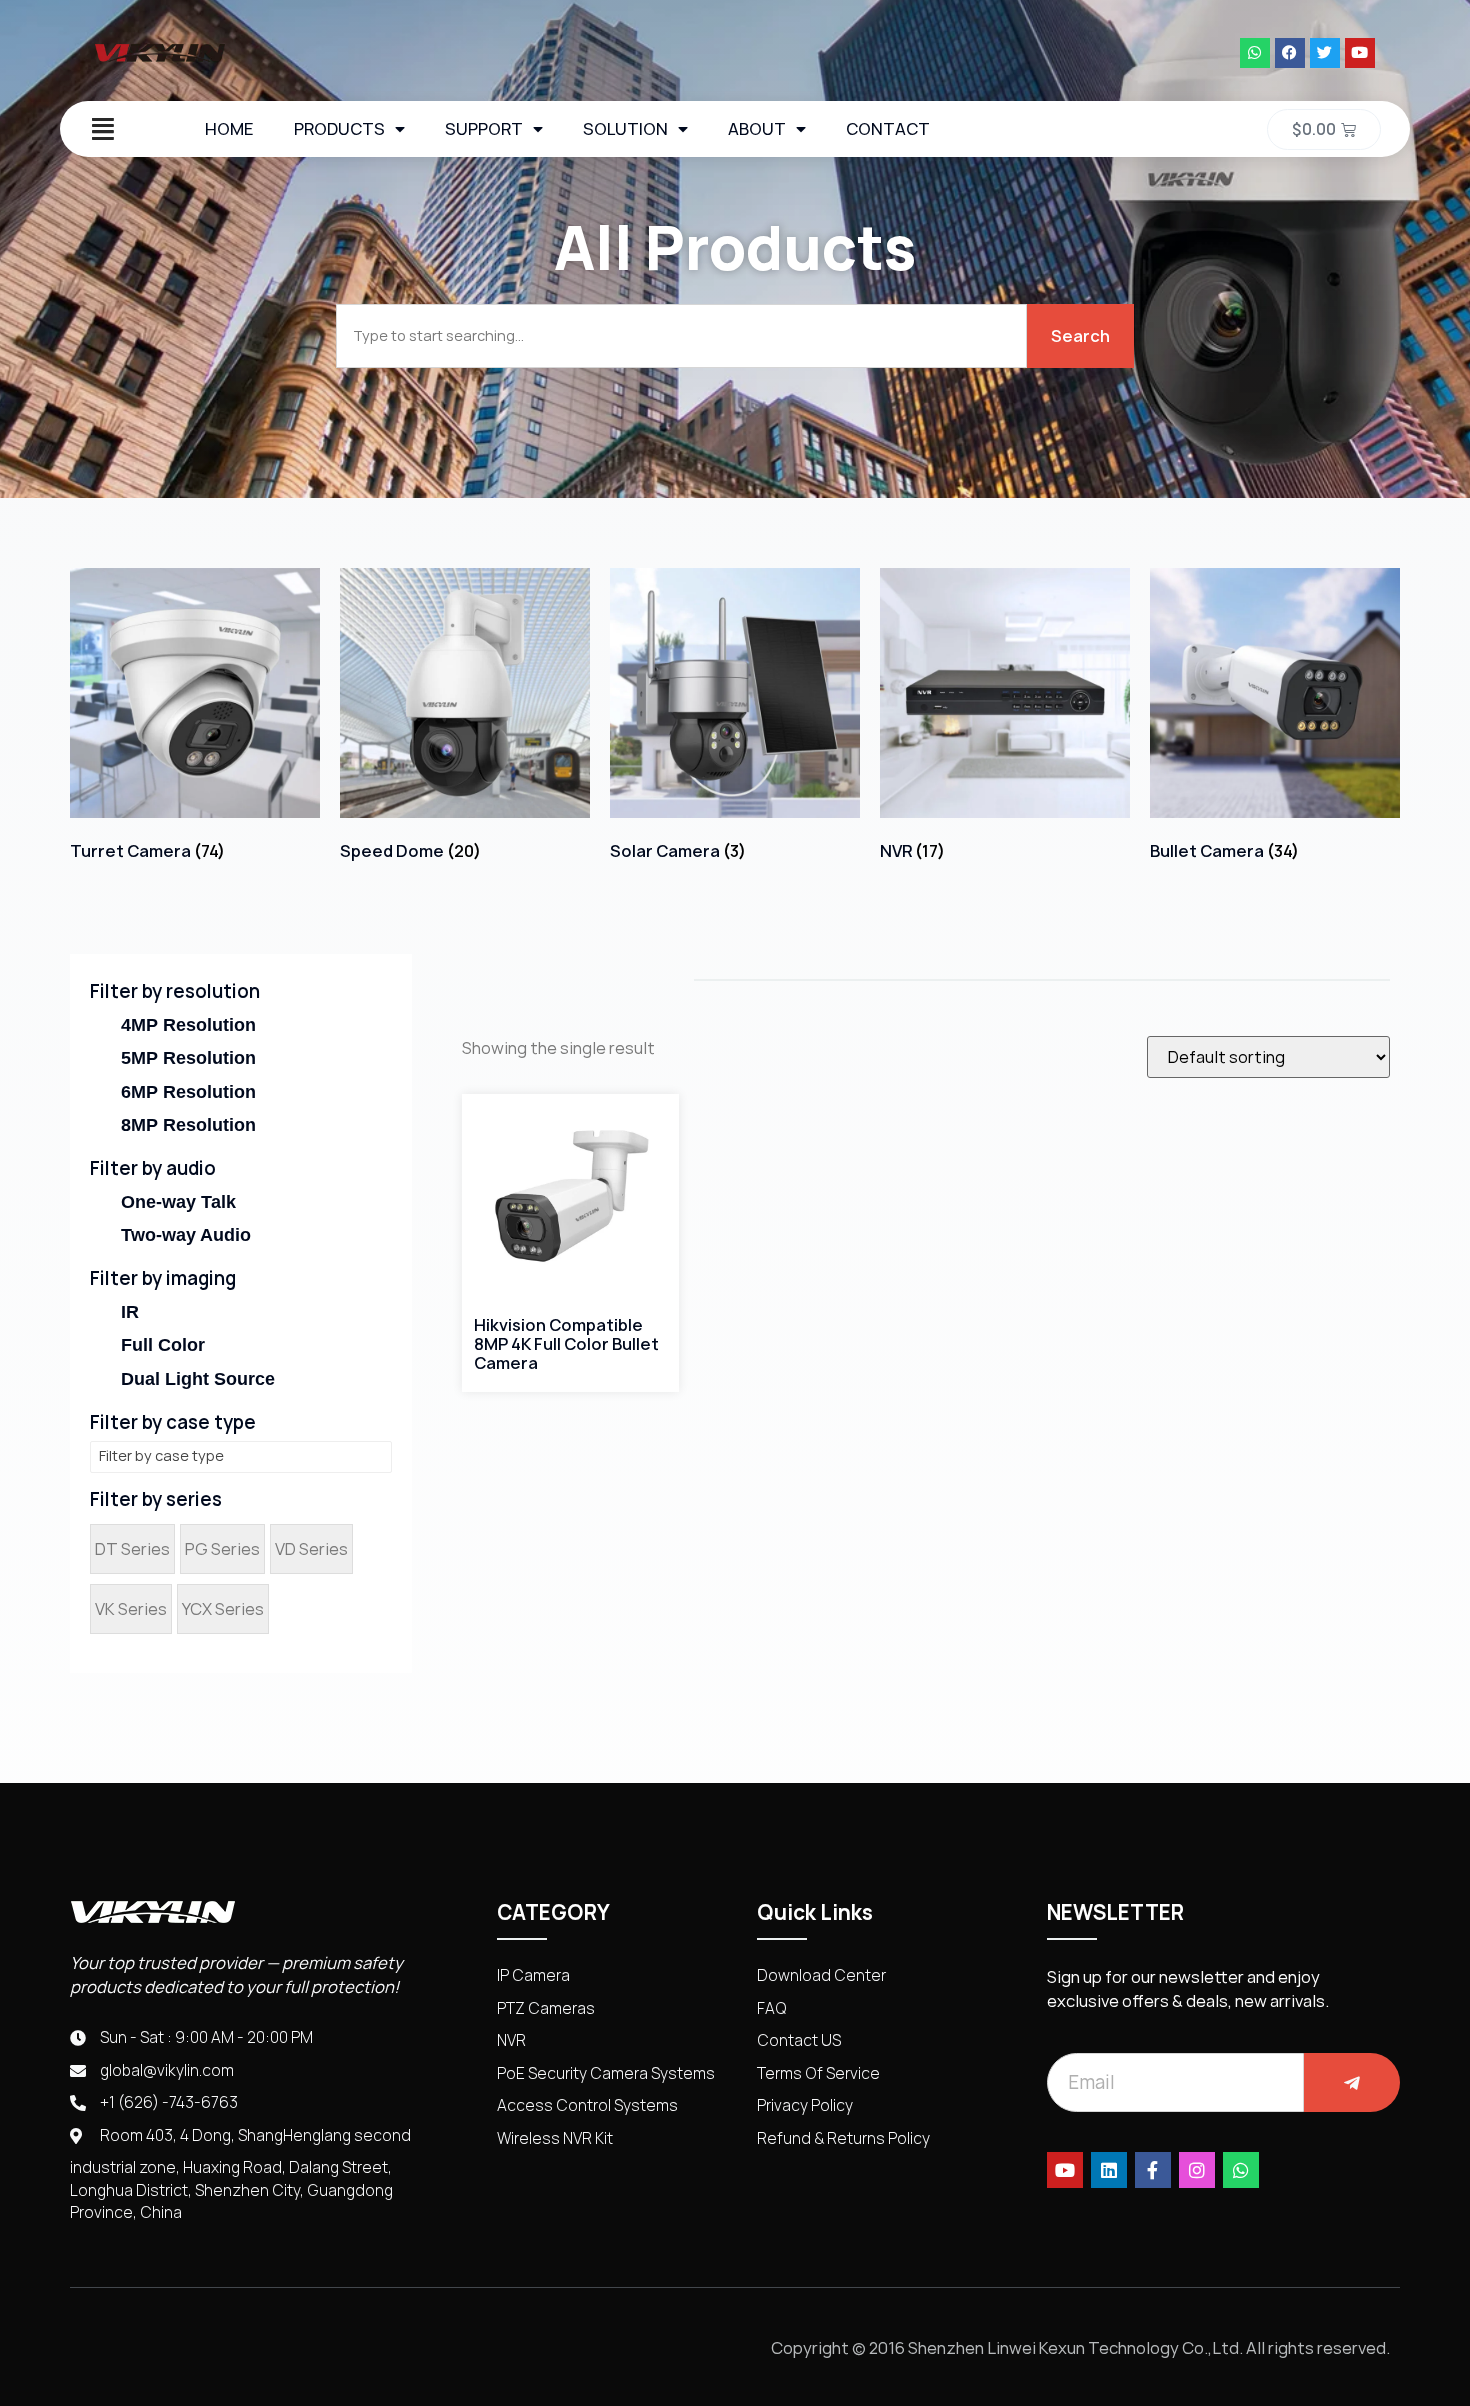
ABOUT (757, 129)
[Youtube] (1360, 53)
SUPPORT (484, 129)
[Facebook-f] (1153, 2170)
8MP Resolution (188, 1125)
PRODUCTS (339, 129)
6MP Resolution (188, 1092)
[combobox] (681, 336)
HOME (229, 129)
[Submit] (1352, 2082)
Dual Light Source (198, 1379)
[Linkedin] (1109, 2170)
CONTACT (888, 129)
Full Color (163, 1345)
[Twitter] (1325, 53)
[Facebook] (1290, 53)
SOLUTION (625, 129)
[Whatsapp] (1255, 53)
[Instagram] (1197, 2170)
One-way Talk (178, 1202)
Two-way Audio (186, 1235)
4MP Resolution (188, 1025)
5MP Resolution (188, 1058)
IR (130, 1312)
